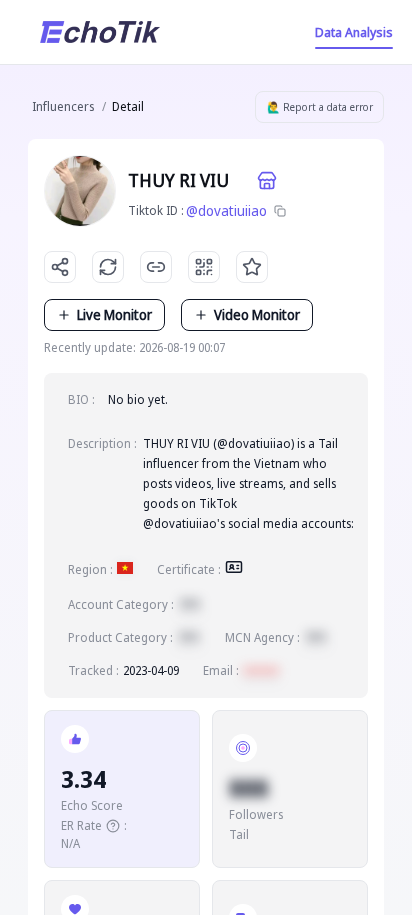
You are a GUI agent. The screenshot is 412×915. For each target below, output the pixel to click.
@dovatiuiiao (226, 210)
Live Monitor (114, 314)
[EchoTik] (100, 32)
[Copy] (280, 211)
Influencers (63, 106)
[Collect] (252, 267)
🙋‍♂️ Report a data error (320, 107)
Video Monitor (257, 314)
